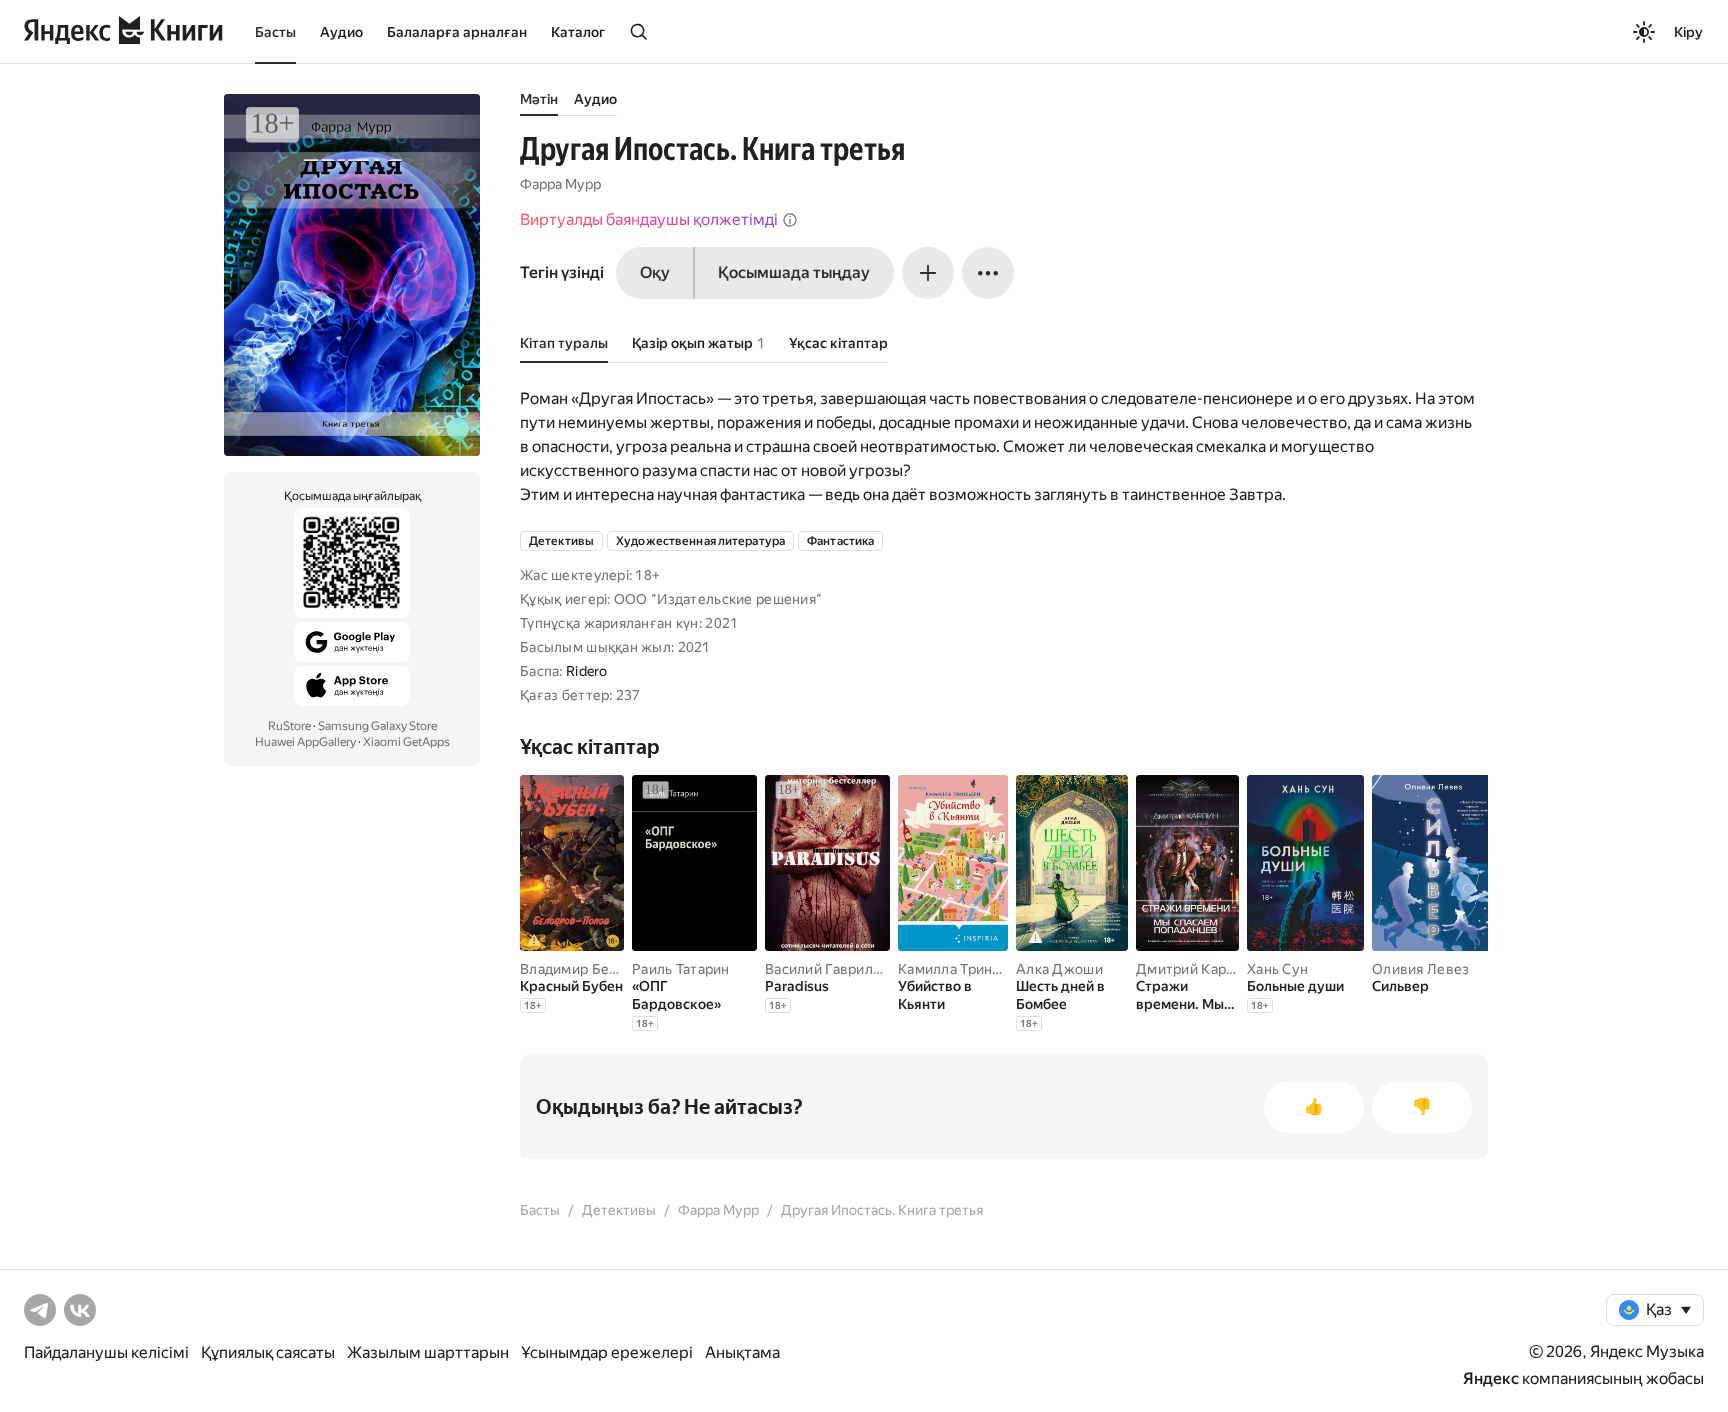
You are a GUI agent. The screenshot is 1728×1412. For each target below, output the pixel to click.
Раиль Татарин (681, 969)
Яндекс (1491, 1378)
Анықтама (742, 1352)
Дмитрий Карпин (1193, 969)
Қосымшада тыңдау (794, 272)
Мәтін (539, 99)
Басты (275, 32)
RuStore (289, 726)
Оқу (655, 272)
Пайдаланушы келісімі (106, 1352)
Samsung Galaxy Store (377, 726)
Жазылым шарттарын (428, 1352)
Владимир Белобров (589, 969)
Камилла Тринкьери (965, 969)
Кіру (1688, 32)
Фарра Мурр (560, 184)
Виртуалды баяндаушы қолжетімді (649, 219)
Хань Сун (1277, 969)
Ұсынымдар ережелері (607, 1352)
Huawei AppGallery (305, 742)
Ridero (587, 671)
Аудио (341, 32)
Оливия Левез (1420, 969)
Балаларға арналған (457, 32)
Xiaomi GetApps (406, 742)
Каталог (578, 32)
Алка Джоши (1059, 969)
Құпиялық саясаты (268, 1352)
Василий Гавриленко (835, 969)
